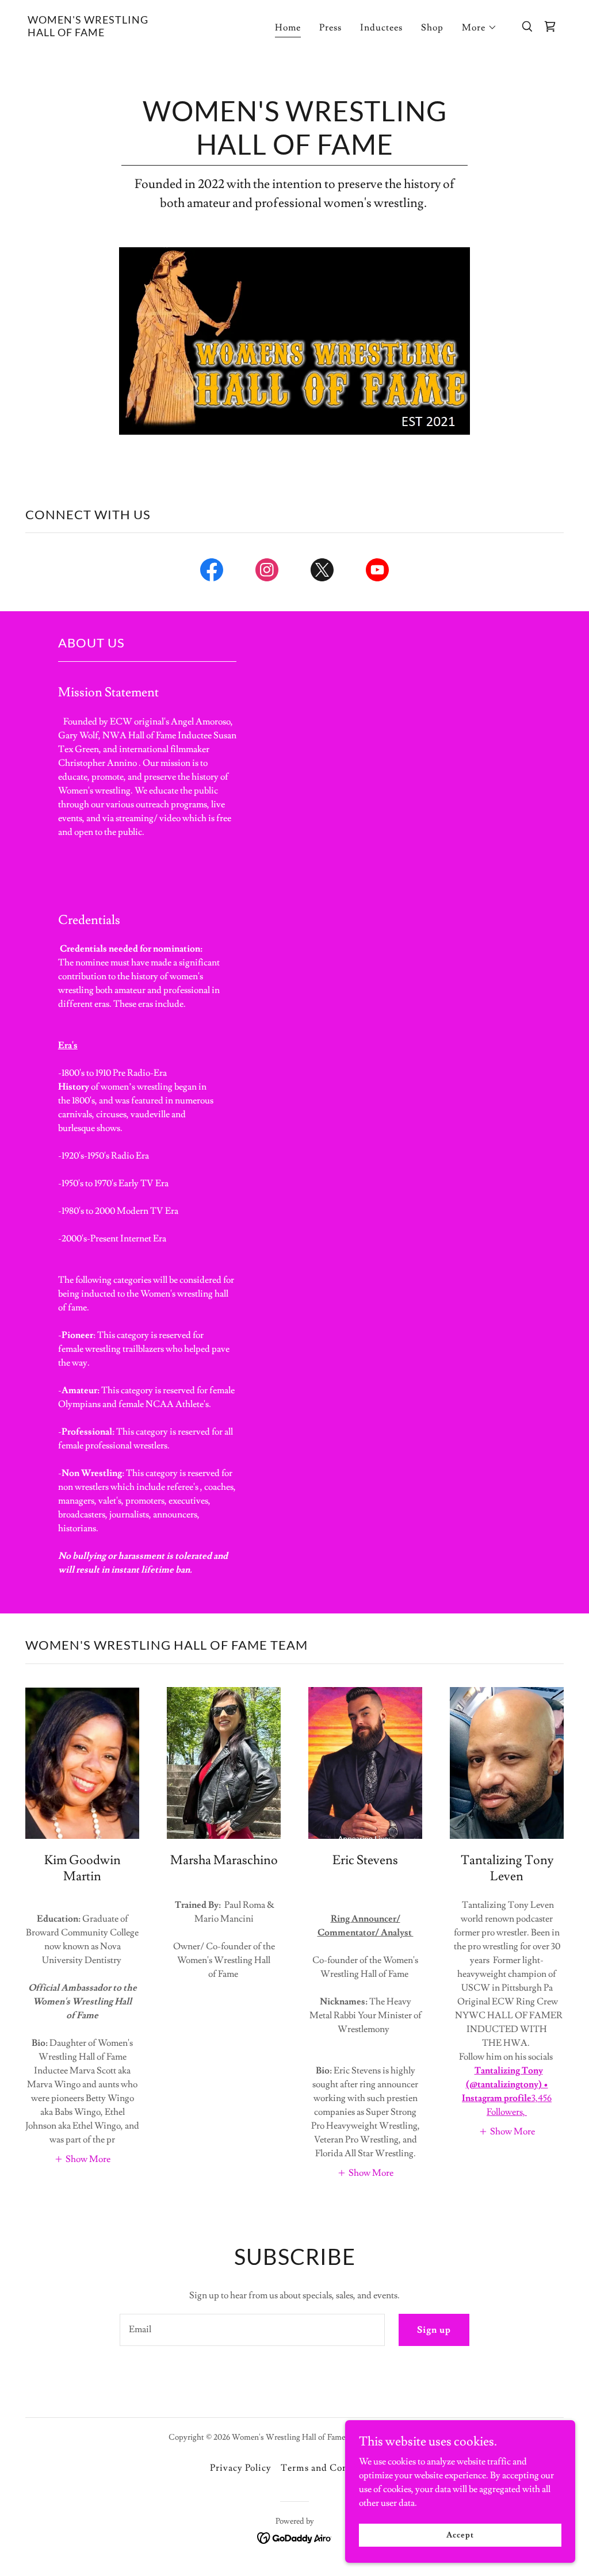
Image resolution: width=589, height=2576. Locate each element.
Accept (460, 2535)
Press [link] (330, 28)
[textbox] (252, 2330)
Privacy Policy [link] (241, 2468)
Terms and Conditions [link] (330, 2468)
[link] (102, 33)
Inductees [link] (381, 28)
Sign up (434, 2330)
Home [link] (288, 28)
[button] (479, 28)
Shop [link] (432, 28)
